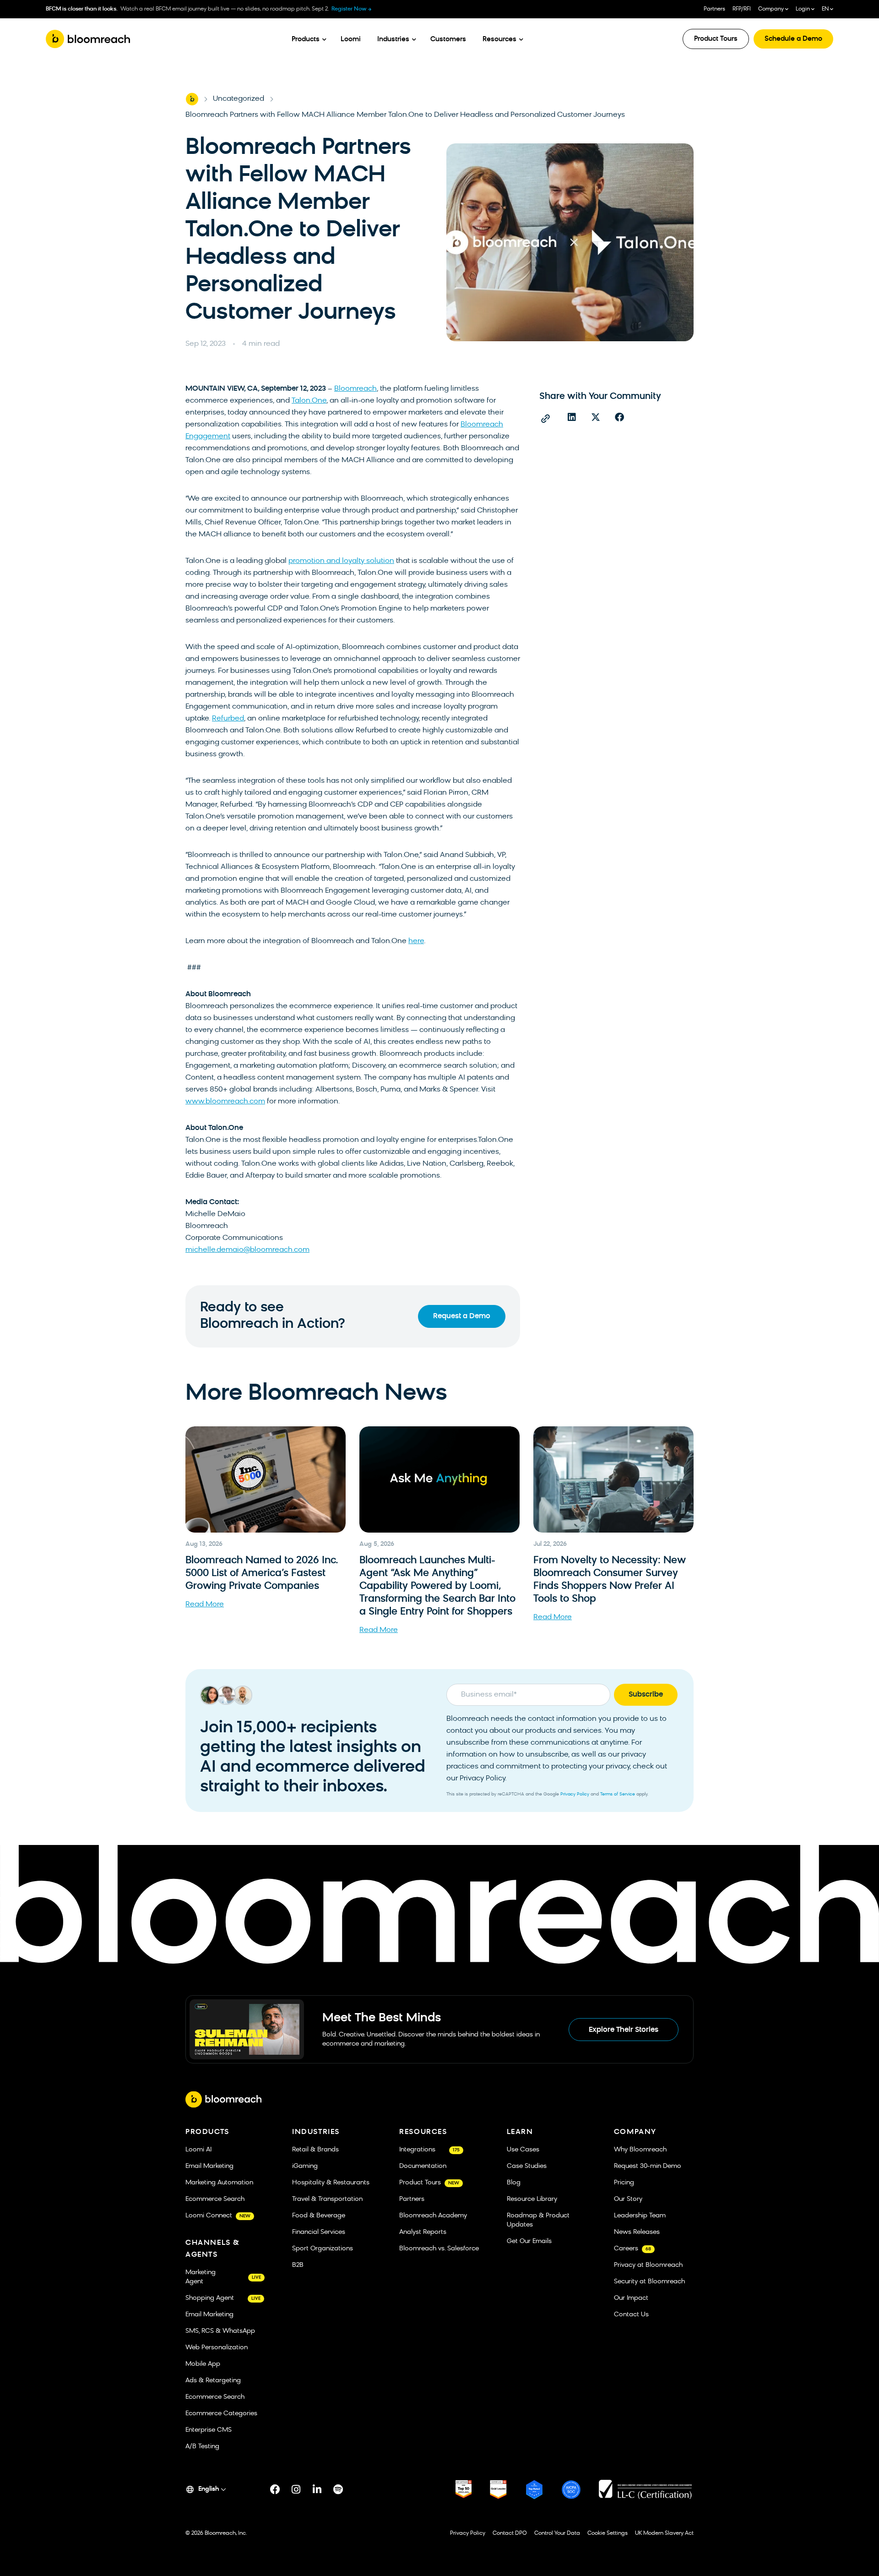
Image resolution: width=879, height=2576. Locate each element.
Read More (205, 1605)
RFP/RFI (742, 9)
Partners (714, 9)
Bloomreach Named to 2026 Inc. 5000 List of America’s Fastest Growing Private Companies (262, 1574)
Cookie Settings (608, 2533)
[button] (572, 417)
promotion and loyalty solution (341, 561)
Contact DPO (510, 2533)
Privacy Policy (575, 1794)
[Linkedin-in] (317, 2489)
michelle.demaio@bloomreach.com (247, 1250)
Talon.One (309, 401)
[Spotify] (338, 2489)
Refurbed (228, 719)
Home (192, 99)
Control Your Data (557, 2533)
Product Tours (716, 39)
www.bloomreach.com (225, 1102)
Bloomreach (355, 389)
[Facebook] (275, 2489)
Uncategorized (239, 99)
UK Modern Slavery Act (664, 2533)
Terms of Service (618, 1794)
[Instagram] (296, 2489)
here (416, 941)
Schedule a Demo (793, 39)
